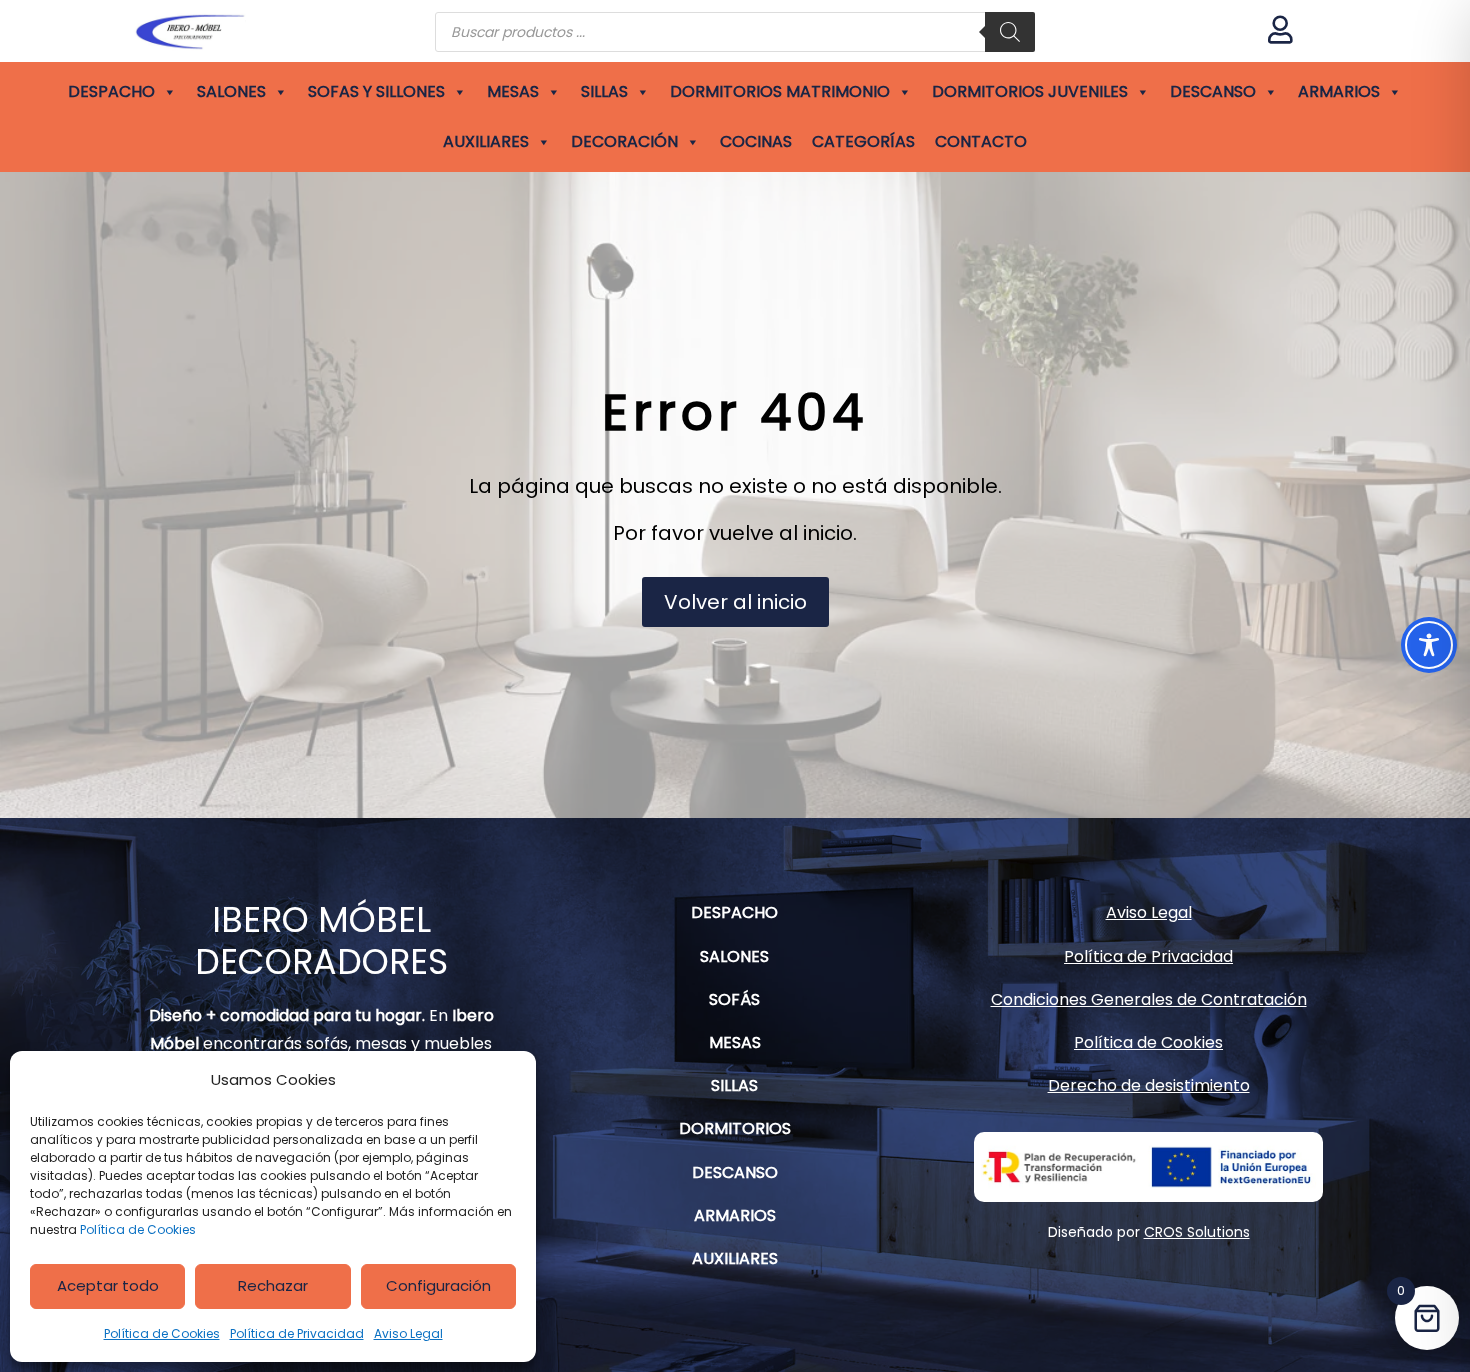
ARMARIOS (1339, 91)
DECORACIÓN (624, 141)
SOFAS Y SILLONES (376, 91)
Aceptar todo (108, 1285)
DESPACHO (111, 91)
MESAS (513, 91)
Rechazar (273, 1285)
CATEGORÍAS (863, 141)
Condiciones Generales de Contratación (1149, 999)
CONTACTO (981, 141)
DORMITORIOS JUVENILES (1030, 91)
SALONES (231, 91)
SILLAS (604, 91)
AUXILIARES (486, 141)
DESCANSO (1213, 91)
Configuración (438, 1285)
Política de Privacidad (297, 1333)
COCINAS (756, 141)
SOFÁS (734, 999)
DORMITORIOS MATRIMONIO (780, 91)
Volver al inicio (735, 602)
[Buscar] (1010, 32)
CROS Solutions (1197, 1232)
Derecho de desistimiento (1149, 1085)
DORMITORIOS (735, 1128)
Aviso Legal (408, 1333)
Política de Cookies (138, 1229)
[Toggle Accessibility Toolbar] (1429, 645)
